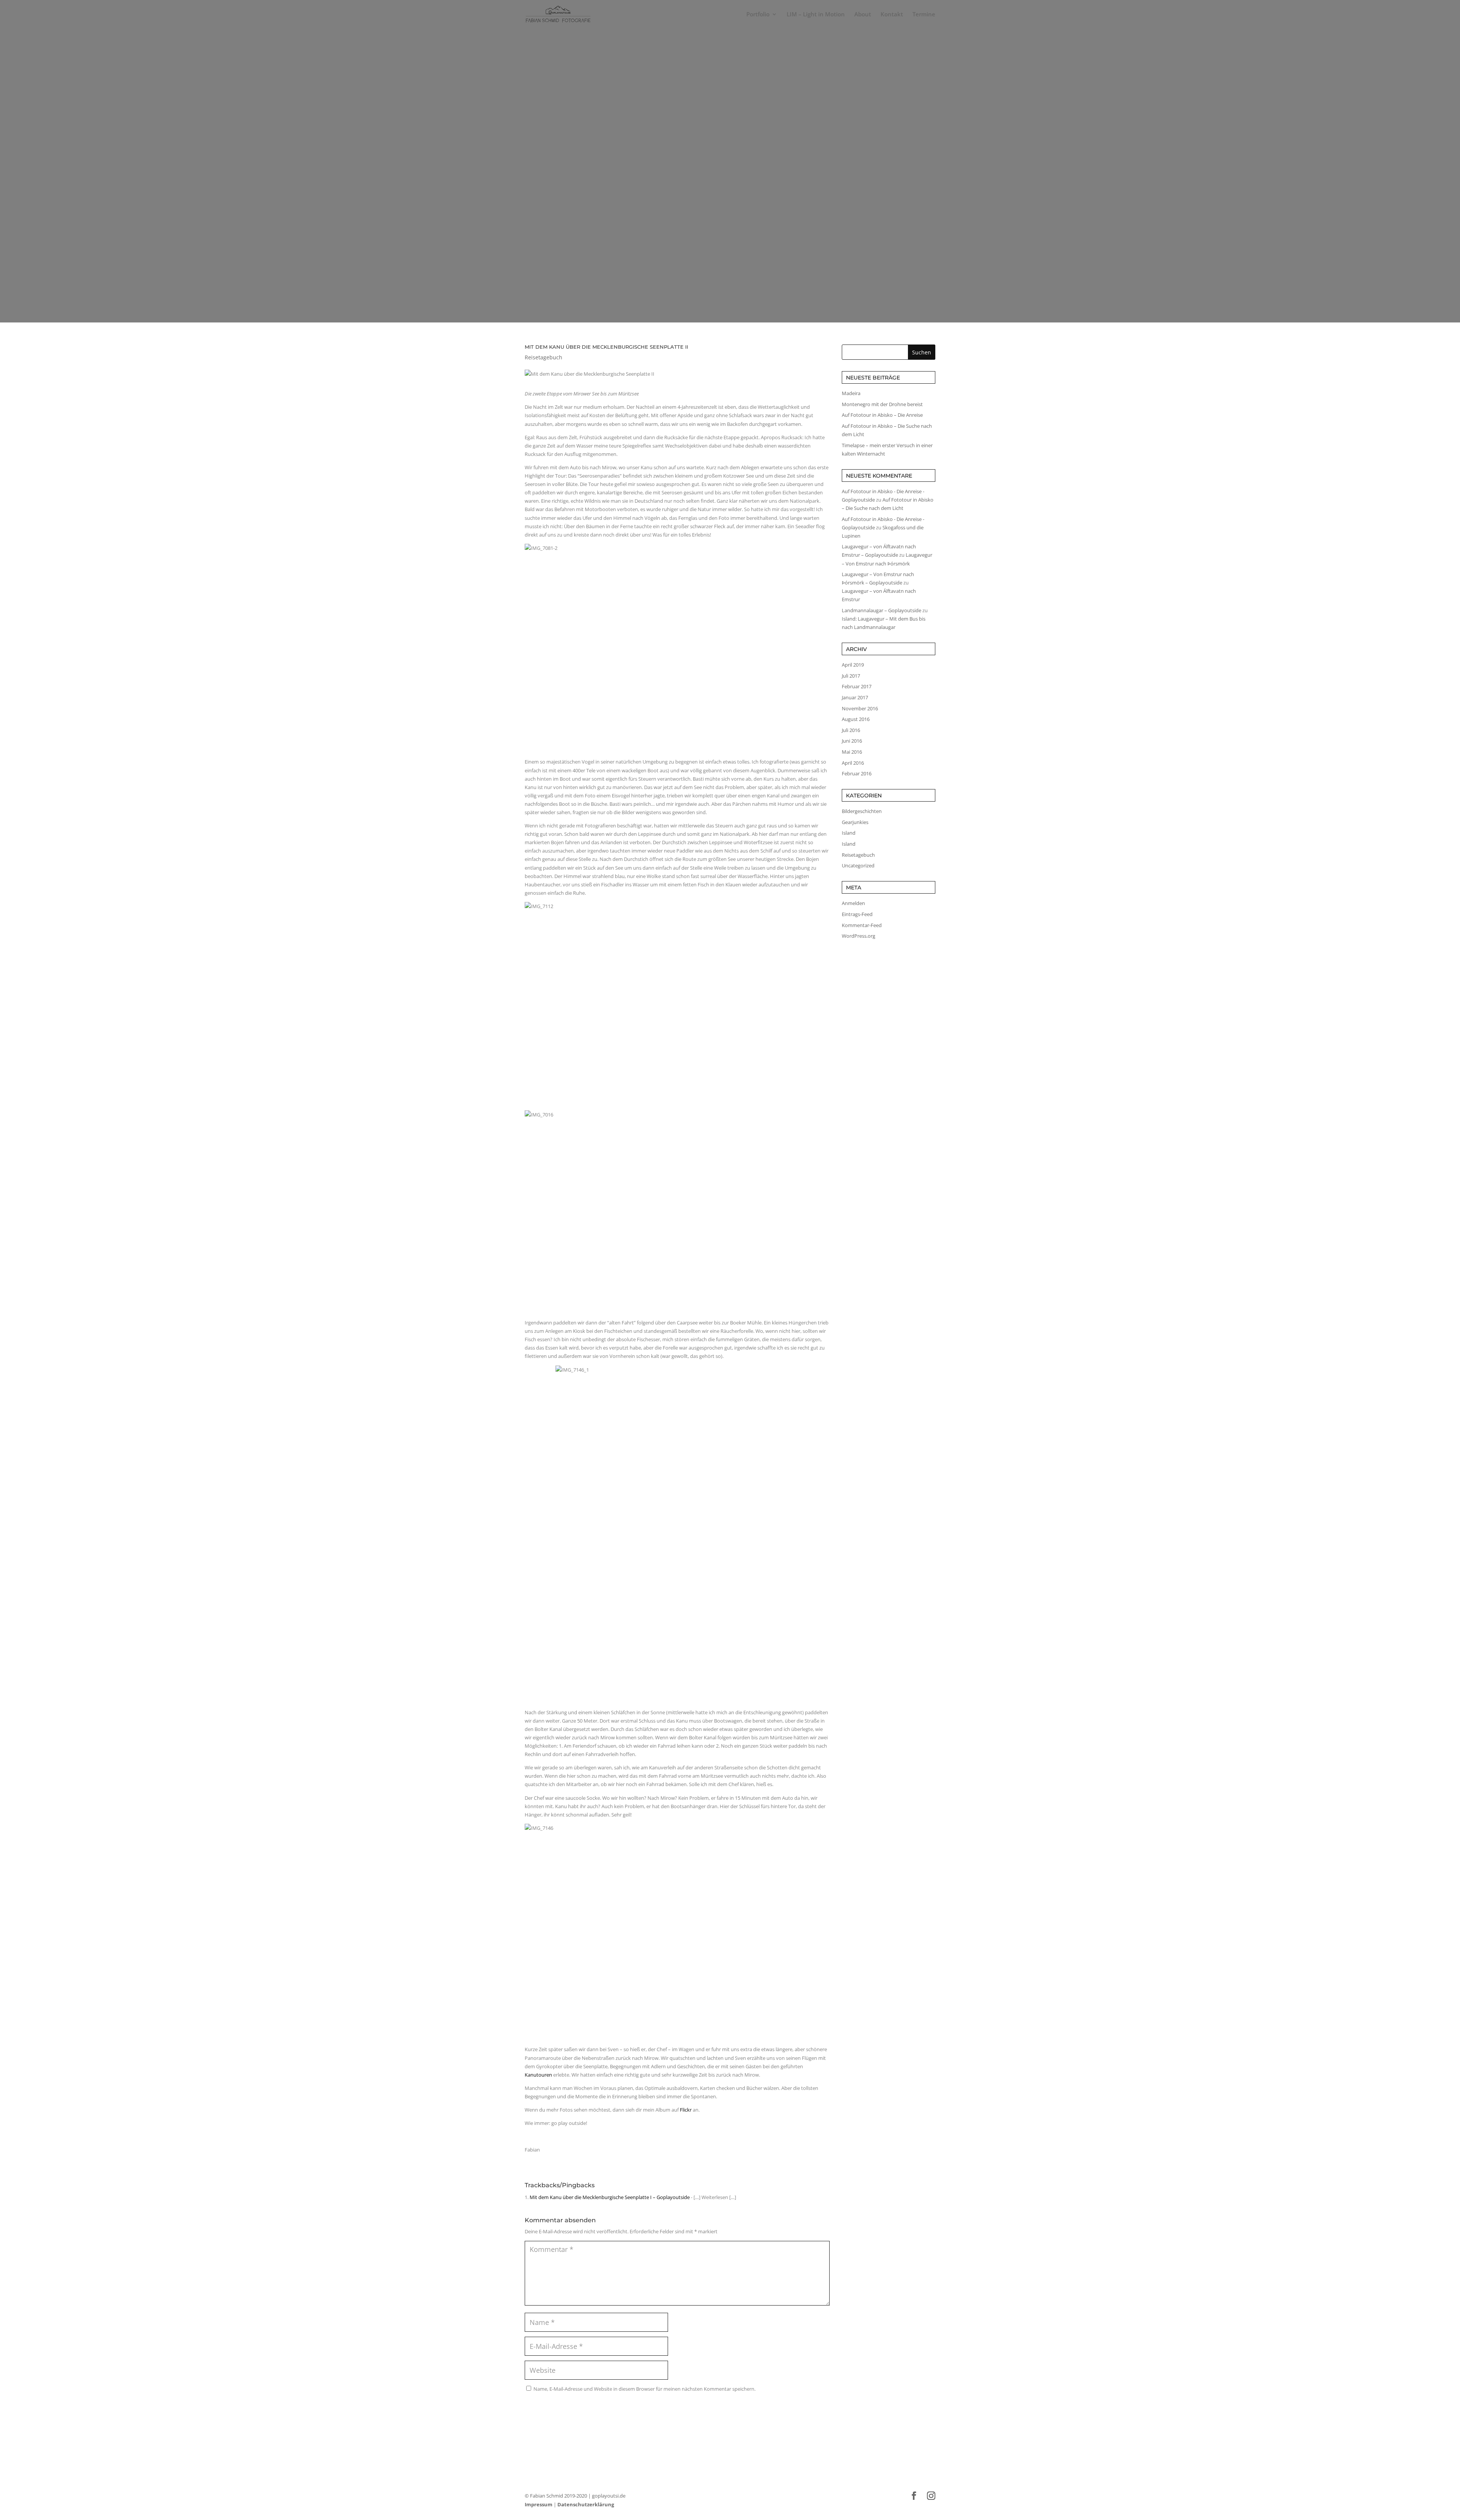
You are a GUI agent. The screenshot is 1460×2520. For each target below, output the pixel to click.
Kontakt (892, 15)
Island (849, 833)
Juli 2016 (851, 730)
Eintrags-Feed (857, 914)
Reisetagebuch (730, 167)
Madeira (851, 393)
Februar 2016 (857, 773)
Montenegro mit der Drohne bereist (882, 404)
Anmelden (853, 903)
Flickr (686, 2110)
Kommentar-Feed (862, 925)
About (863, 15)
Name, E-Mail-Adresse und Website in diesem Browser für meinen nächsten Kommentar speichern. (644, 2389)
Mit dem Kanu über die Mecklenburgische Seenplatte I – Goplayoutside (610, 2197)
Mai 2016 (852, 752)
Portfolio (758, 15)
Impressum (539, 2504)
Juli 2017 (851, 676)
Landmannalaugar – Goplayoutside (882, 610)
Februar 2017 (857, 686)
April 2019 (853, 665)
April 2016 (853, 763)
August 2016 (856, 719)
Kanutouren (538, 2075)
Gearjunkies (855, 822)
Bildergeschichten (862, 811)
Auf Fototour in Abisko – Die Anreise (882, 415)
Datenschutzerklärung (586, 2504)
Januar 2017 (855, 697)
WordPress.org (859, 936)
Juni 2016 (852, 741)
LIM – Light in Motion (816, 15)
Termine (924, 15)
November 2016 (860, 708)
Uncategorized (858, 865)
